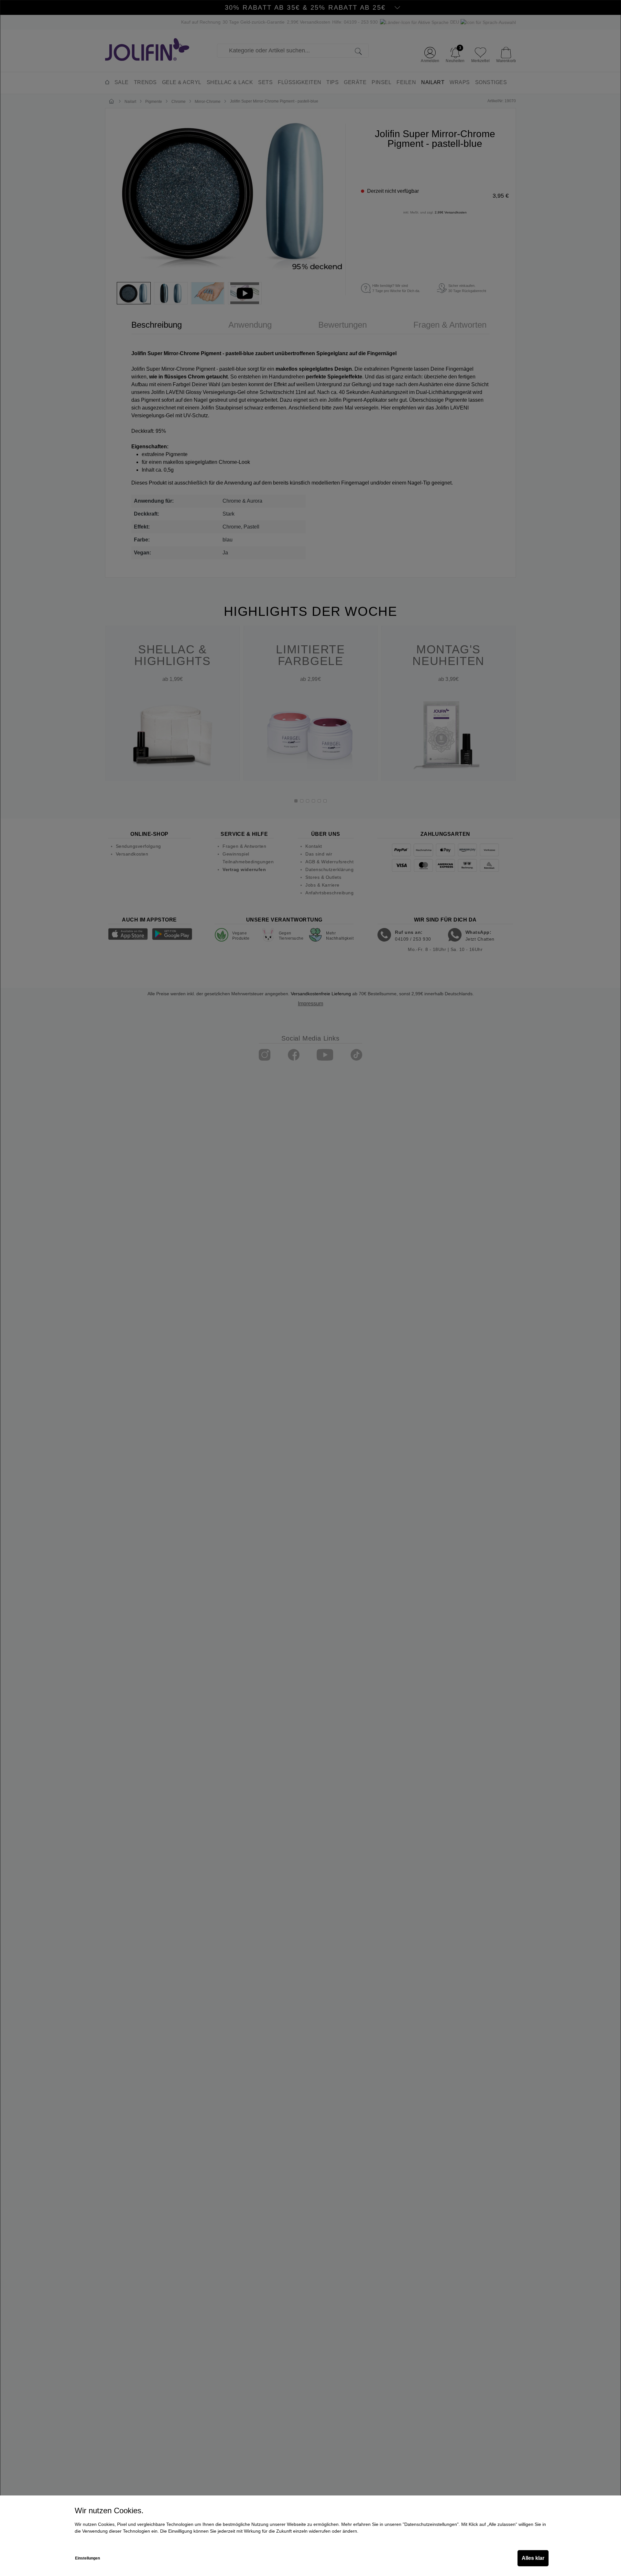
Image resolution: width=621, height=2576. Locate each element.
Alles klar (533, 2558)
